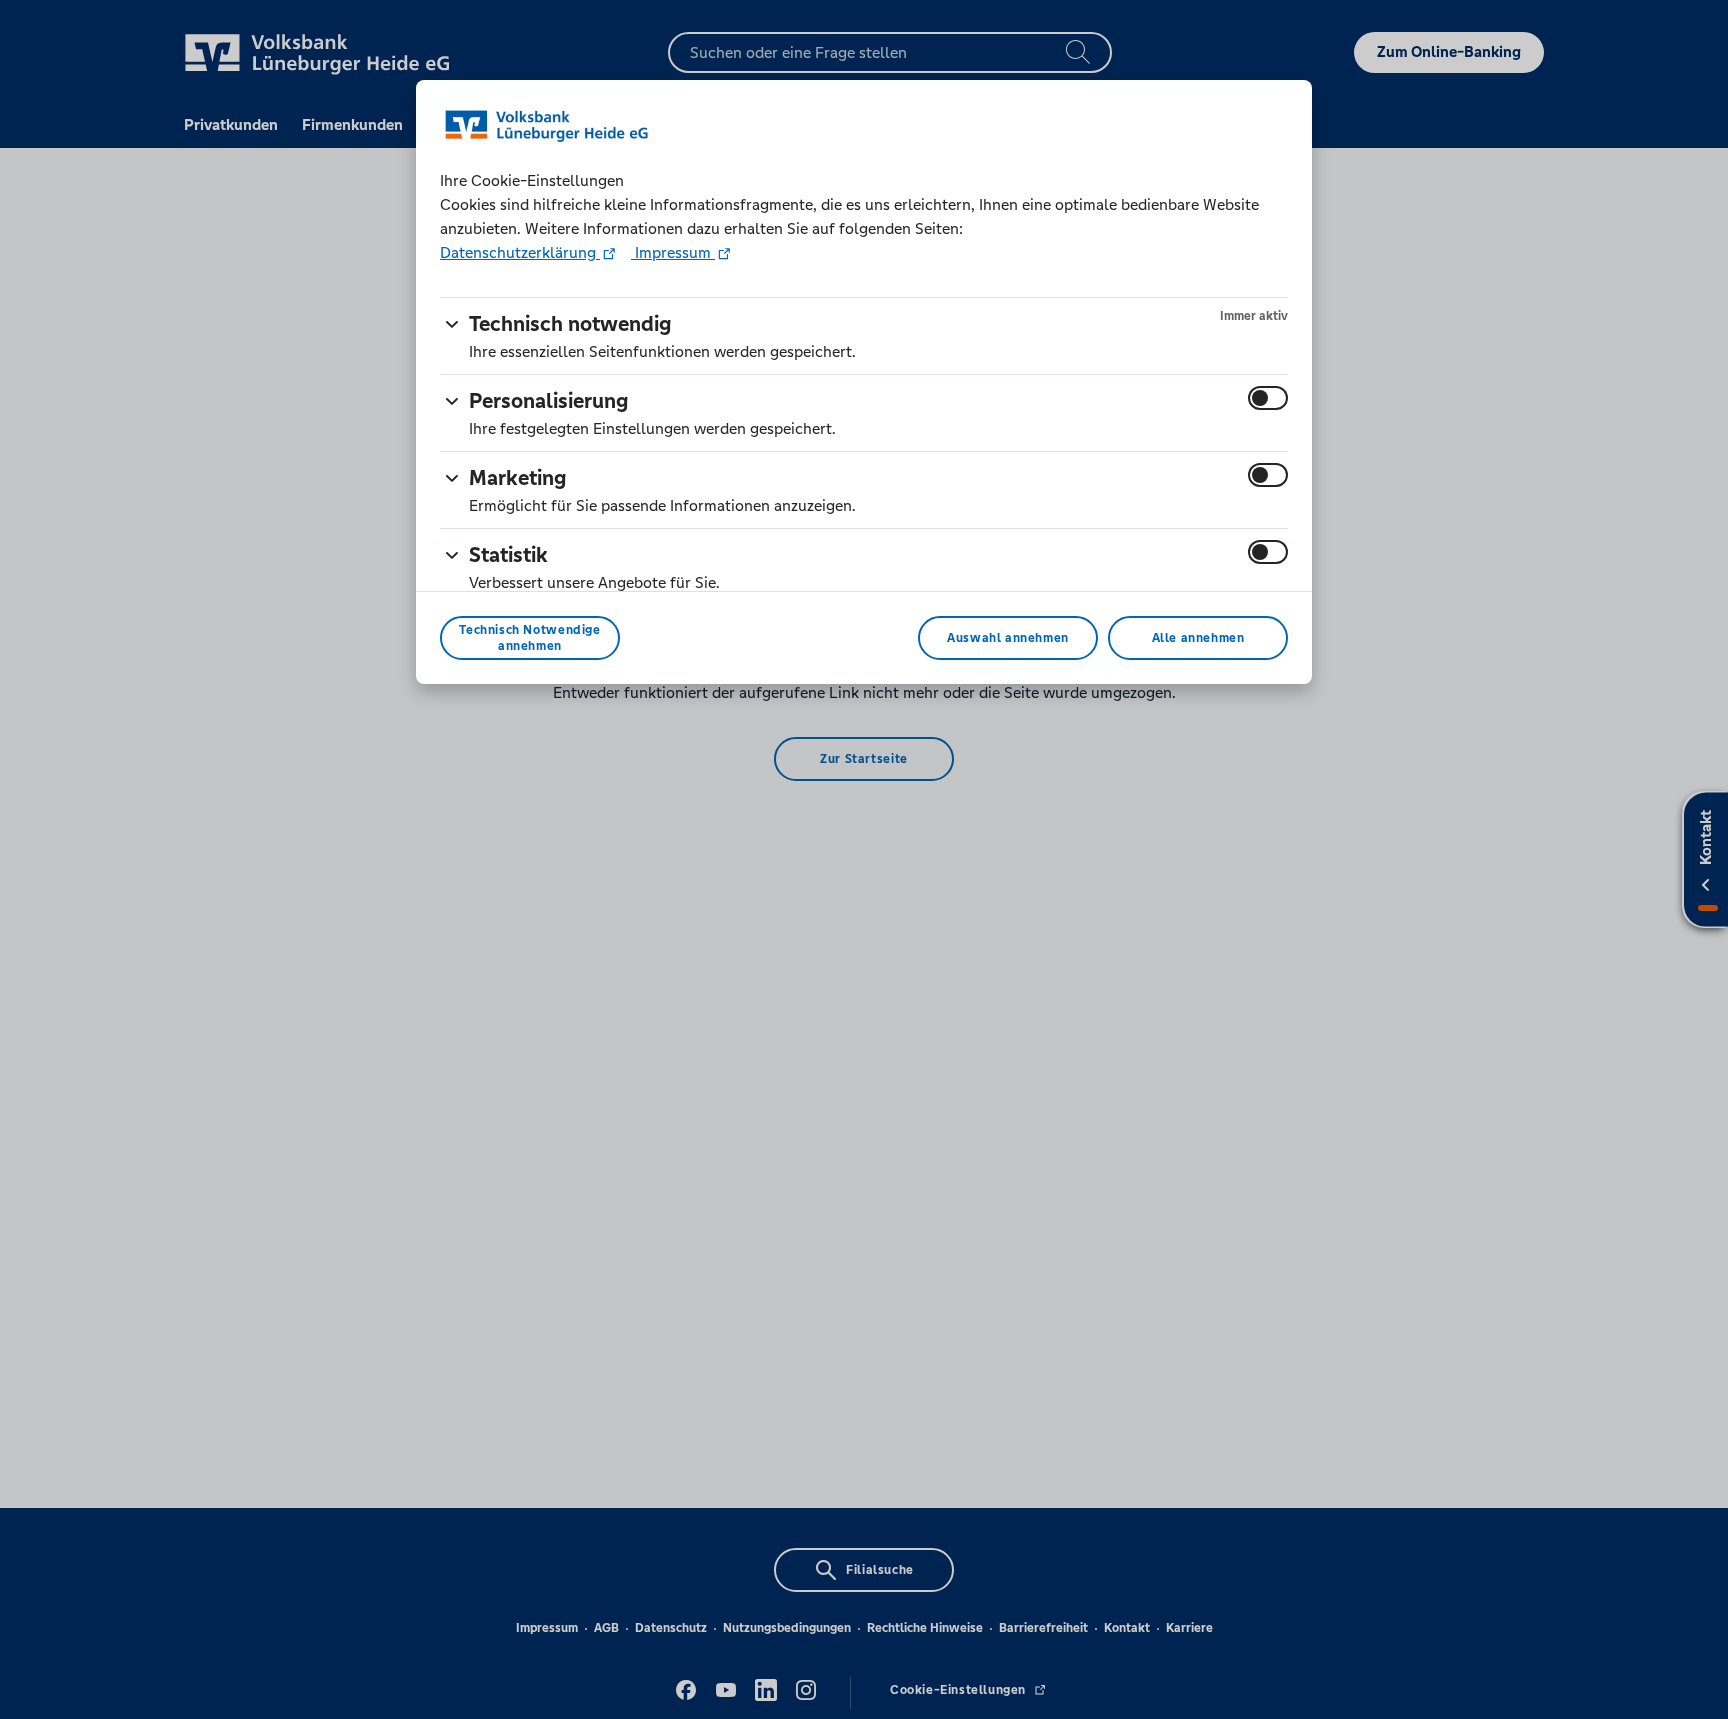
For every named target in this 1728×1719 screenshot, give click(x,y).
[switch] (1268, 398)
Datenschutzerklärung (520, 252)
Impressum (673, 252)
